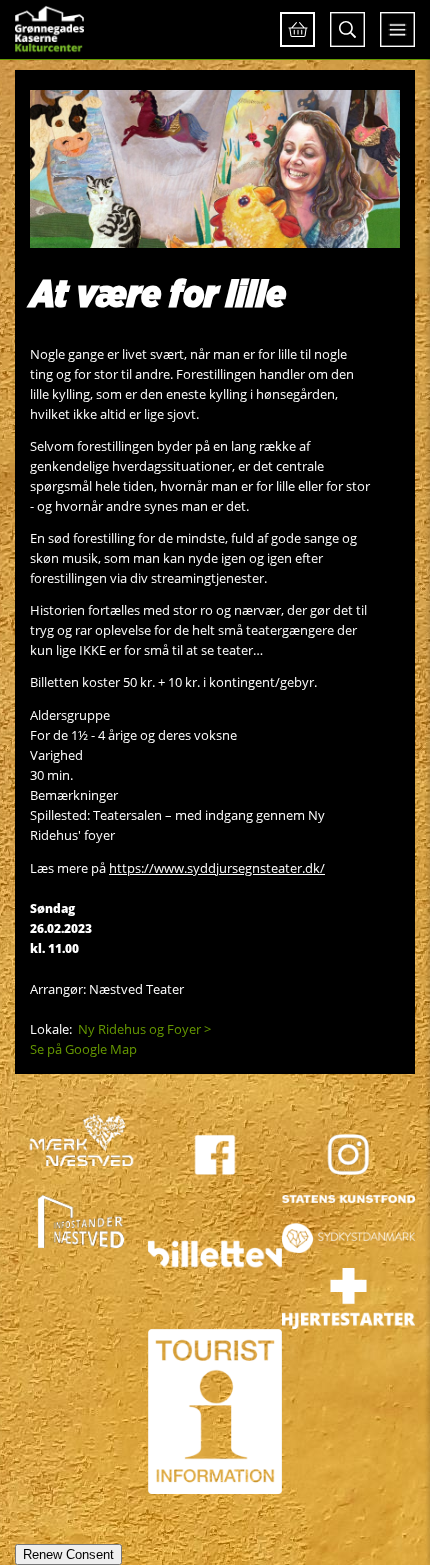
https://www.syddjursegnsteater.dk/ (217, 868)
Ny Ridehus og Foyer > (144, 1029)
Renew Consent (68, 1554)
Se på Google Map (83, 1049)
